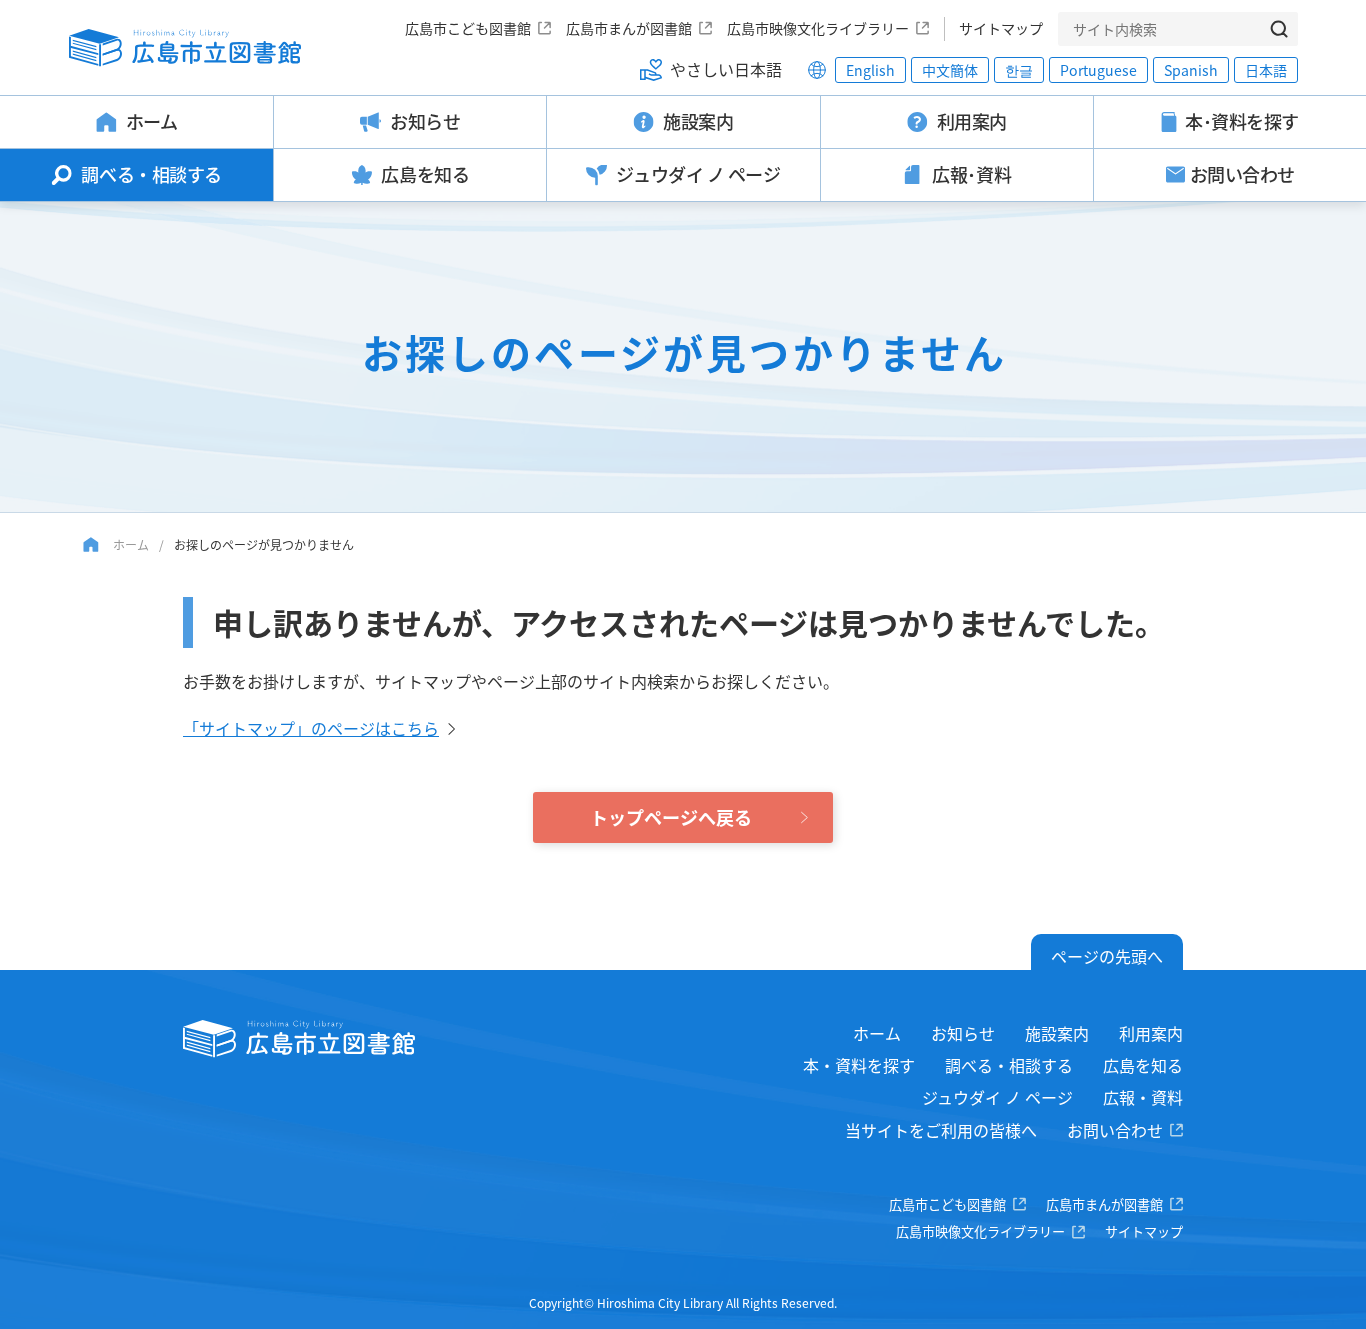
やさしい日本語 (726, 69)
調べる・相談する (1009, 1065)
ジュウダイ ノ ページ (997, 1097)
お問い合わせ (1115, 1130)
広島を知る (1143, 1065)
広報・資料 (1143, 1097)
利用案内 (1151, 1033)
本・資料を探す (859, 1065)
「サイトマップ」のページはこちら (311, 728)
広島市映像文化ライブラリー (818, 28)
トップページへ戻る (671, 817)
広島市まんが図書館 (629, 28)
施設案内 (1057, 1033)
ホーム (131, 544)
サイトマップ (1001, 28)
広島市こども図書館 (468, 28)
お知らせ (963, 1033)
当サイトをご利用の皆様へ (941, 1130)
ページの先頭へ (1107, 956)
